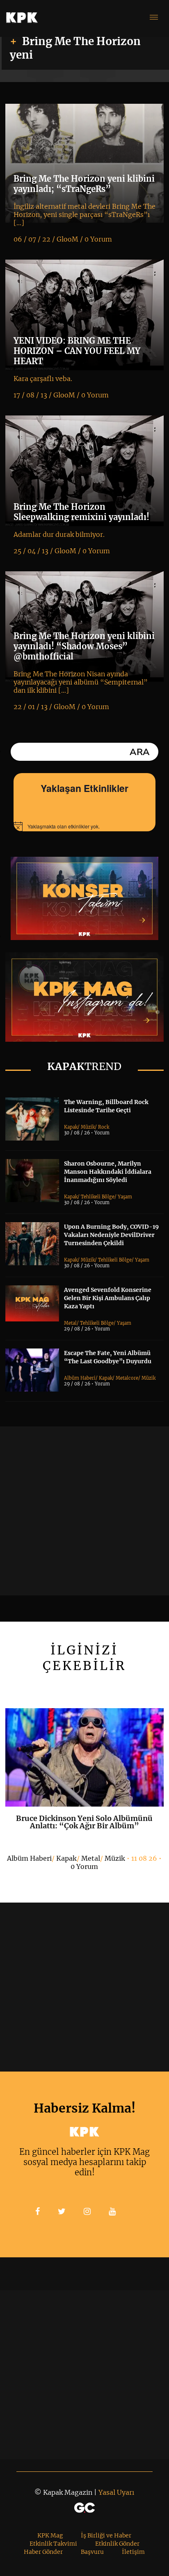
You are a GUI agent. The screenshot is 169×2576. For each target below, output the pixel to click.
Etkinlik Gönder (117, 2544)
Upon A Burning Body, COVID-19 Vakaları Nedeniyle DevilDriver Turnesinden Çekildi (111, 1235)
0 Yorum (84, 1866)
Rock (104, 1127)
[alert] (84, 826)
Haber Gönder (43, 2552)
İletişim (133, 2552)
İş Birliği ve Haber (106, 2535)
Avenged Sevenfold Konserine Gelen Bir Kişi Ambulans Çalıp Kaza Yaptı (108, 1298)
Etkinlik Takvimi (53, 2544)
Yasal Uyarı (116, 2492)
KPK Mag (50, 2535)
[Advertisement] (84, 1511)
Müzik (88, 1127)
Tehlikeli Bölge (98, 1197)
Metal (70, 1323)
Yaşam (125, 1197)
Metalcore (127, 1378)
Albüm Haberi (80, 1378)
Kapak (71, 1127)
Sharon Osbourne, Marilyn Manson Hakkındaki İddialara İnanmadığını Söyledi (108, 1172)
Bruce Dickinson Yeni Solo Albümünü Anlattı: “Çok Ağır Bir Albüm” (84, 1822)
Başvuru (92, 2552)
